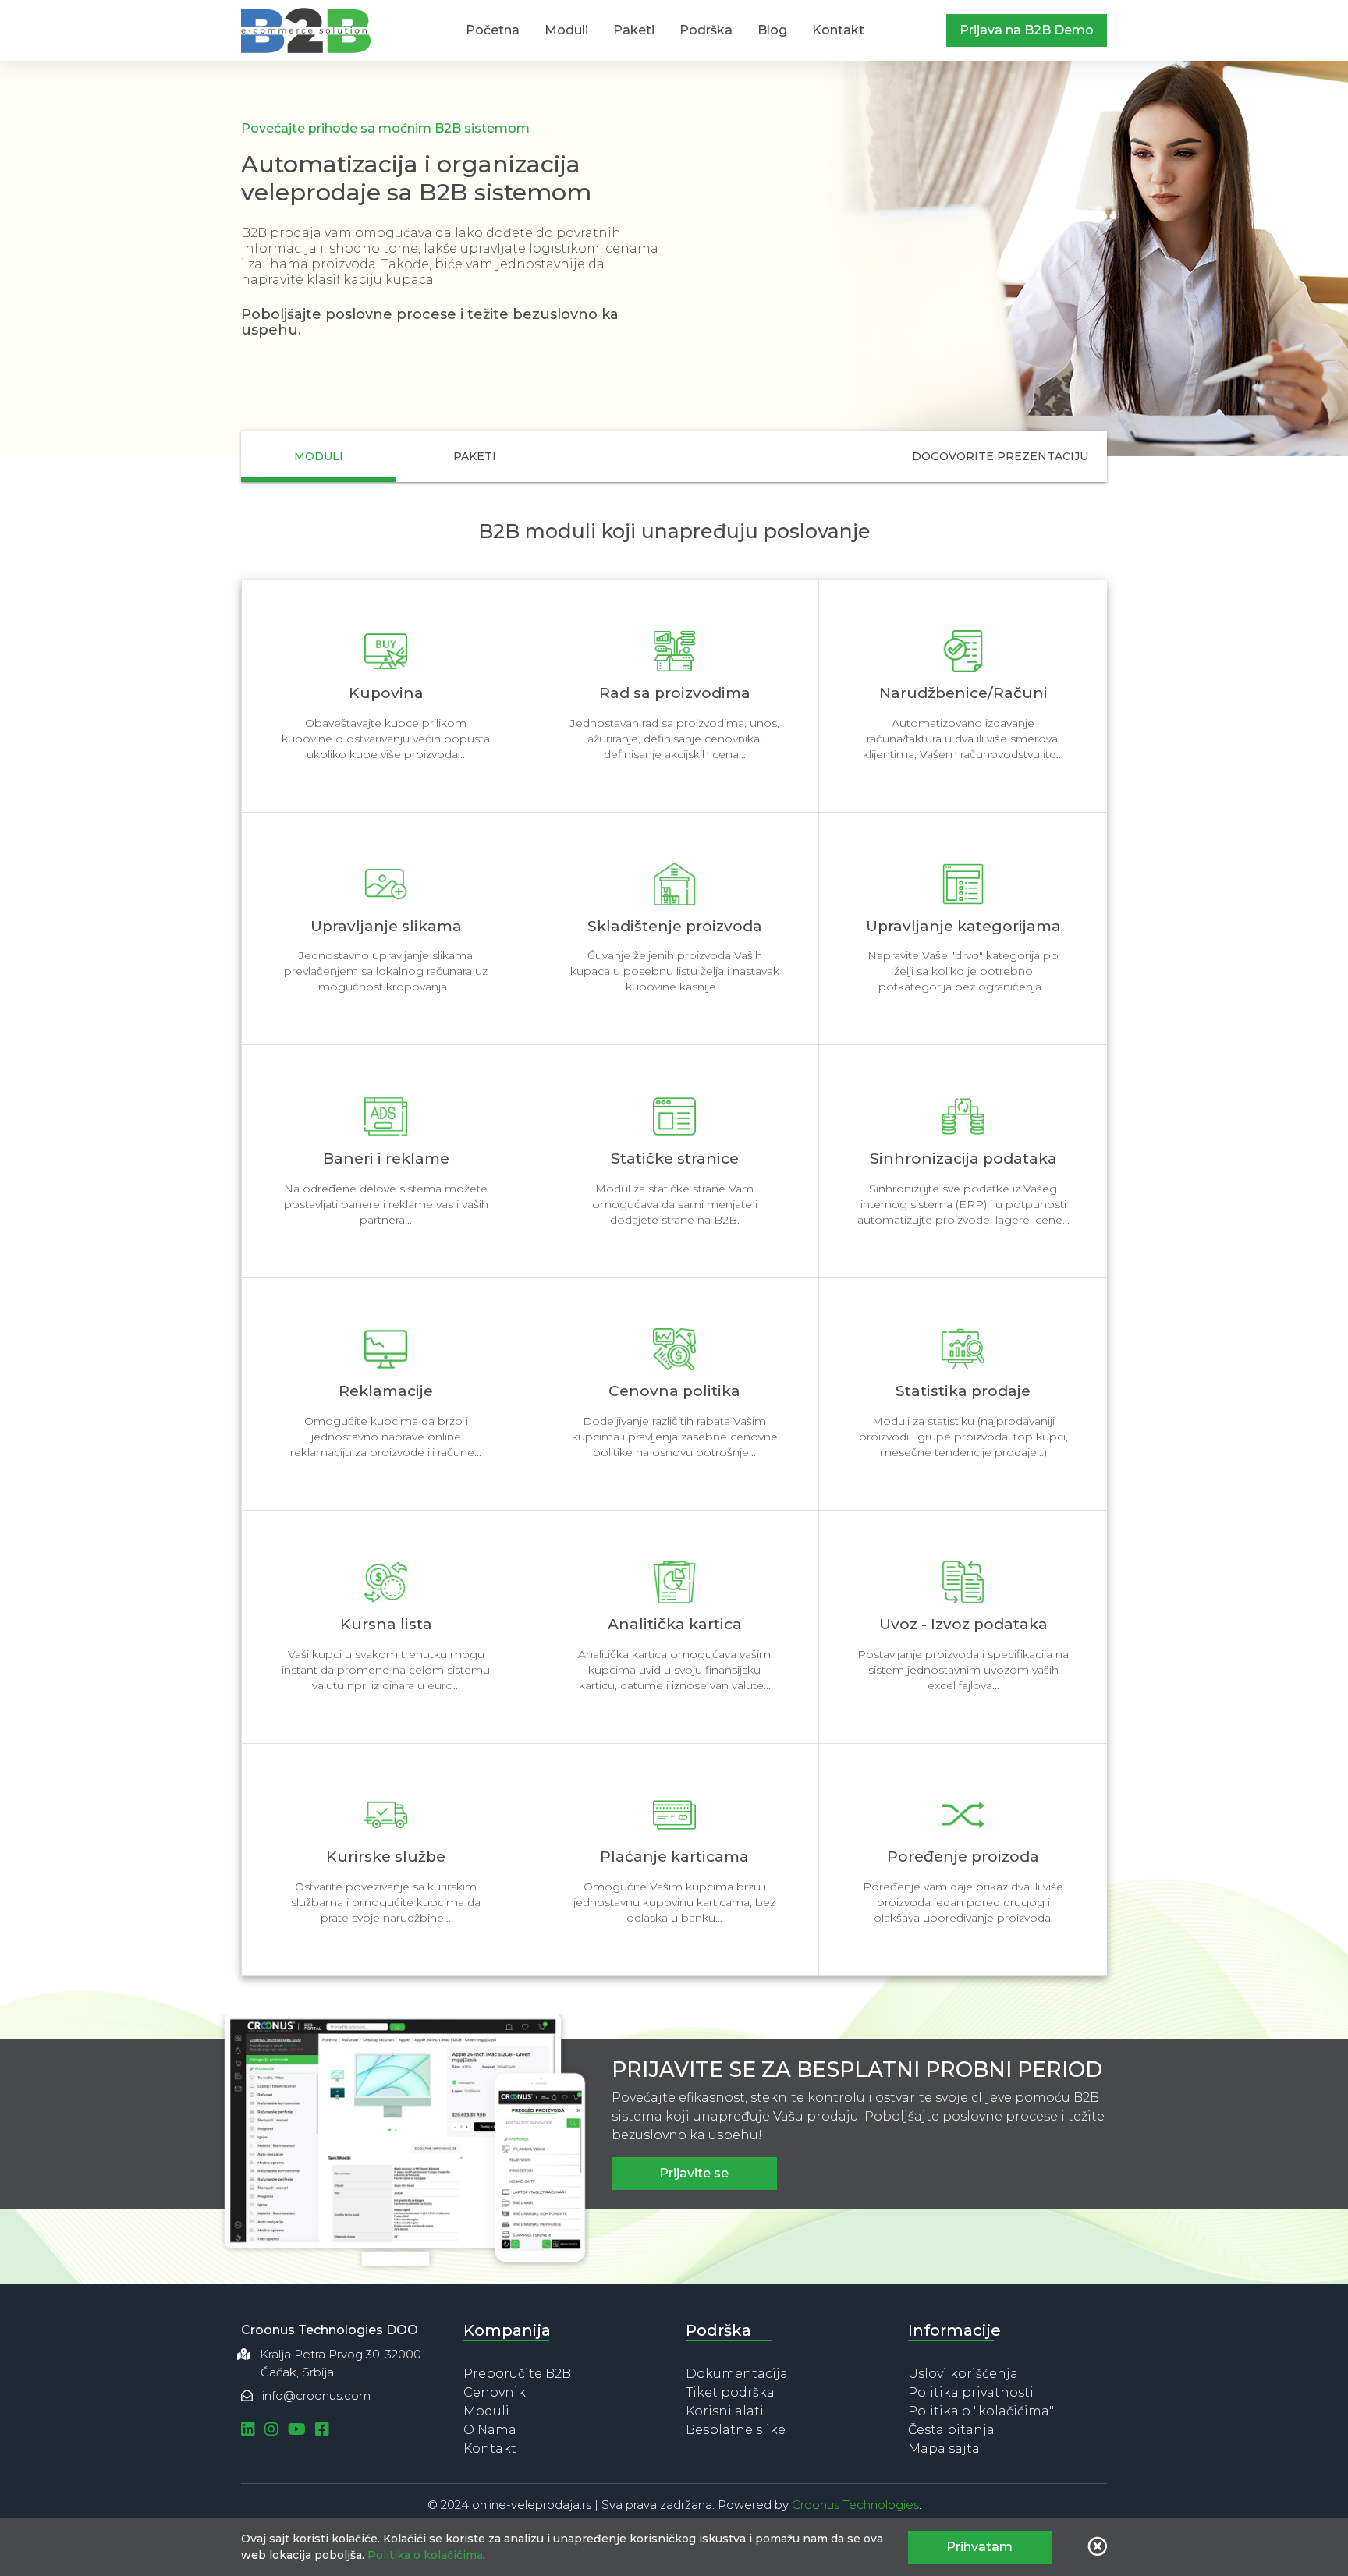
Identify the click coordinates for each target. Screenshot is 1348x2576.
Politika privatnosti (971, 2392)
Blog (772, 30)
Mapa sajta (944, 2448)
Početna (493, 30)
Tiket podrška (730, 2392)
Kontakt (838, 30)
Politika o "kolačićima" (981, 2411)
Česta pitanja (951, 2430)
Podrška (706, 30)
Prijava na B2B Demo (1027, 30)
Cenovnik (495, 2392)
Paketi (634, 30)
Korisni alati (725, 2411)
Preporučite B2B (517, 2374)
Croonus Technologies (855, 2505)
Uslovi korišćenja (963, 2374)
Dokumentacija (737, 2374)
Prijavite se (694, 2173)
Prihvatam (979, 2547)
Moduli (566, 30)
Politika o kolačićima (425, 2555)
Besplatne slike (736, 2430)
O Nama (490, 2430)
